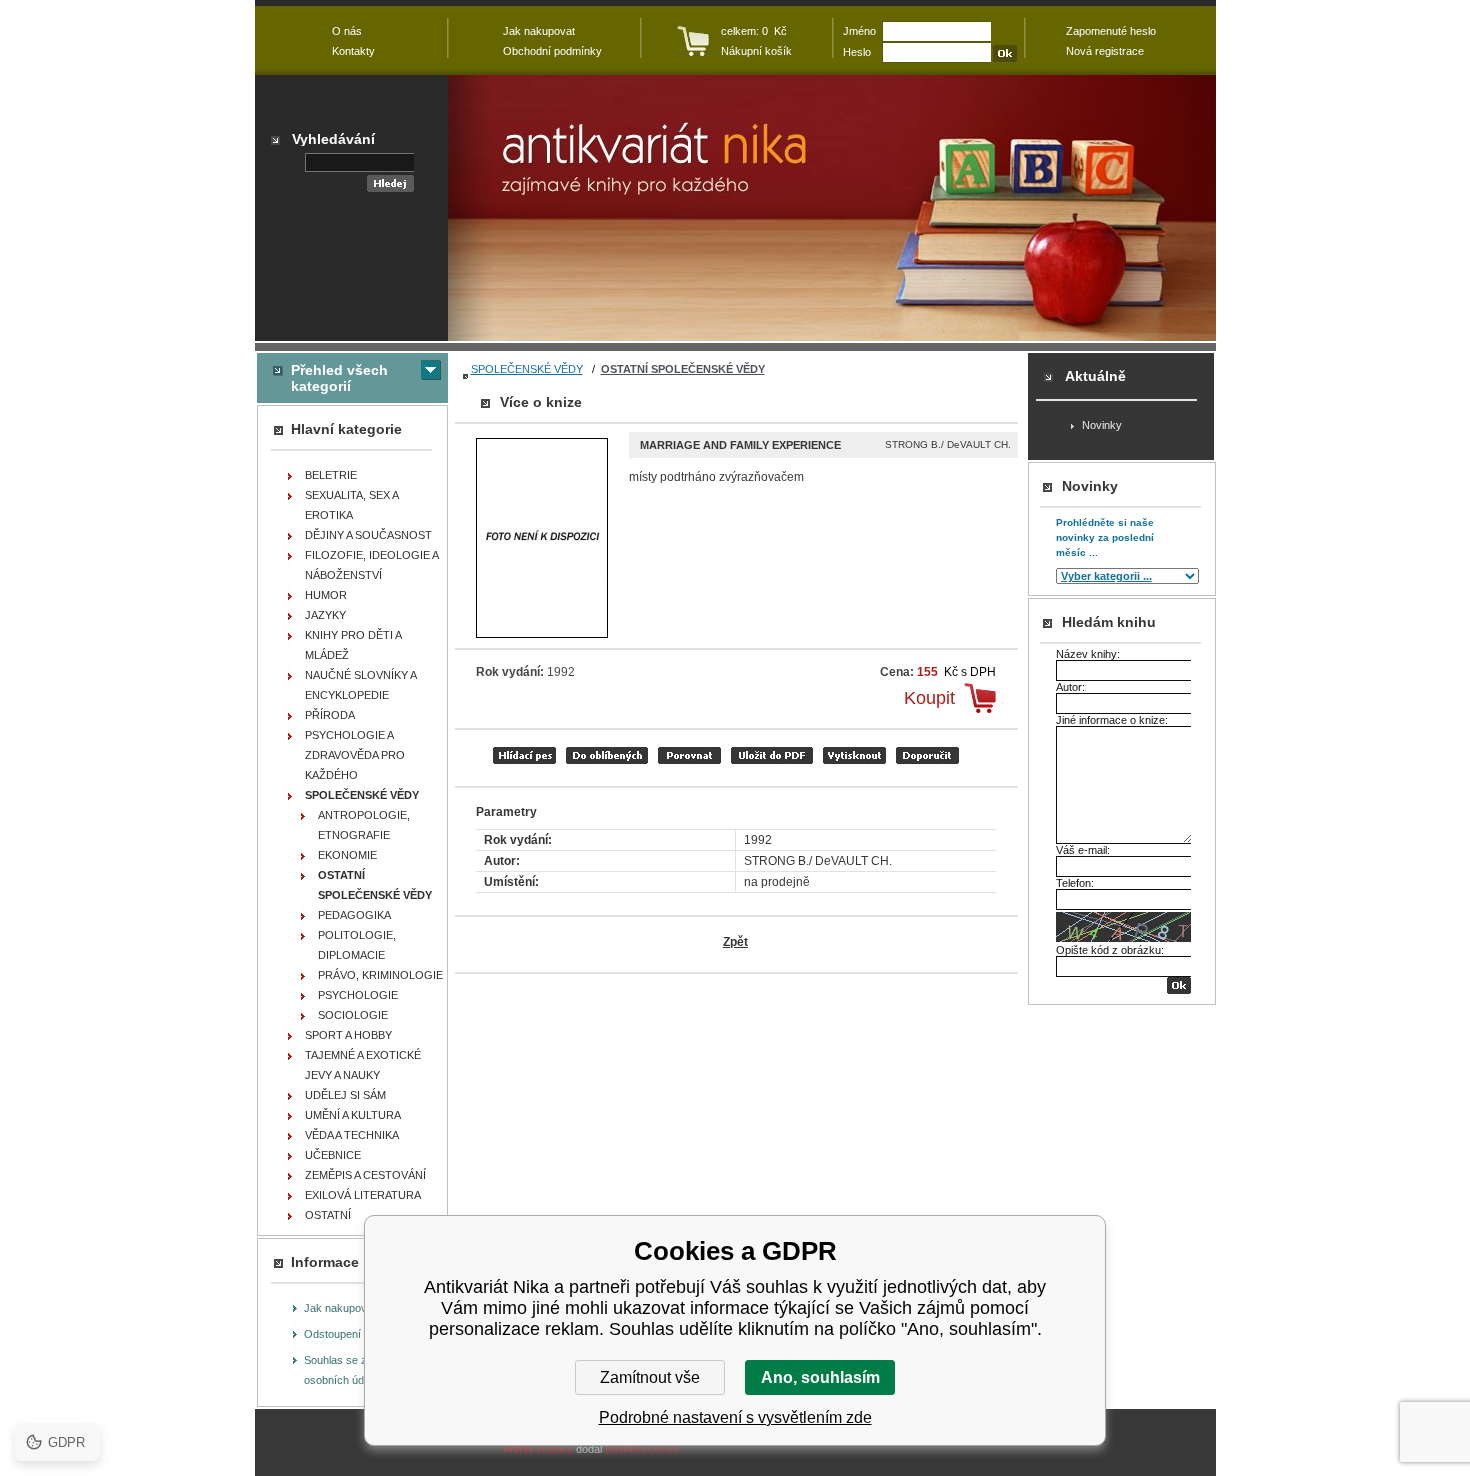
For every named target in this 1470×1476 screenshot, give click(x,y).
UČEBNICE (333, 1155)
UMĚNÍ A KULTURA (353, 1115)
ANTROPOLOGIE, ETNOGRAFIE (364, 825)
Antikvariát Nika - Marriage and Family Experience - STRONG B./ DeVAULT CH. (832, 208)
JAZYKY (325, 615)
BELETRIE (331, 475)
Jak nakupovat (340, 1308)
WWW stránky (538, 1449)
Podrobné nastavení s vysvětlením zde (735, 1417)
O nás (347, 31)
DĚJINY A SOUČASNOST (368, 535)
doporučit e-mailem (927, 755)
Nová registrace (1105, 51)
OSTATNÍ (328, 1215)
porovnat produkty (689, 755)
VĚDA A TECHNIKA (352, 1135)
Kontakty (353, 51)
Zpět (735, 942)
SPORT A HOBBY (348, 1035)
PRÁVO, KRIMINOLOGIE (380, 975)
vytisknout (854, 755)
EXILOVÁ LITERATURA (363, 1195)
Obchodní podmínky (552, 51)
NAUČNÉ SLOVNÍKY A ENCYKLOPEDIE (361, 685)
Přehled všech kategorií (339, 378)
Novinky (1102, 425)
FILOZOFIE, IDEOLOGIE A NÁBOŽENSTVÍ (372, 565)
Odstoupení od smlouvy (362, 1334)
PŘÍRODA (330, 715)
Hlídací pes (524, 755)
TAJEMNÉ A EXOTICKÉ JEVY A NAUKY (363, 1065)
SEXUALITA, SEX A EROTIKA (352, 505)
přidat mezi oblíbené (607, 755)
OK (1179, 985)
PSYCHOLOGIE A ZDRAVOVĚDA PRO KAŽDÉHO (355, 755)
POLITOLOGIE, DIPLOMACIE (357, 945)
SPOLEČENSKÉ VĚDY (527, 369)
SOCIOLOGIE (353, 1015)
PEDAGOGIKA (354, 915)
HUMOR (326, 595)
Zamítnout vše (650, 1377)
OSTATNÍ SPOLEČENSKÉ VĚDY (683, 369)
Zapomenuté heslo (1111, 31)
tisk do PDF (772, 755)
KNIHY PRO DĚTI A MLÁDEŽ (353, 645)
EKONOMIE (347, 855)
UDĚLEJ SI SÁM (345, 1095)
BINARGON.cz (642, 1449)
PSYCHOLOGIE (358, 995)
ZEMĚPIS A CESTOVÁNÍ (365, 1175)
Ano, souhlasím (820, 1377)
